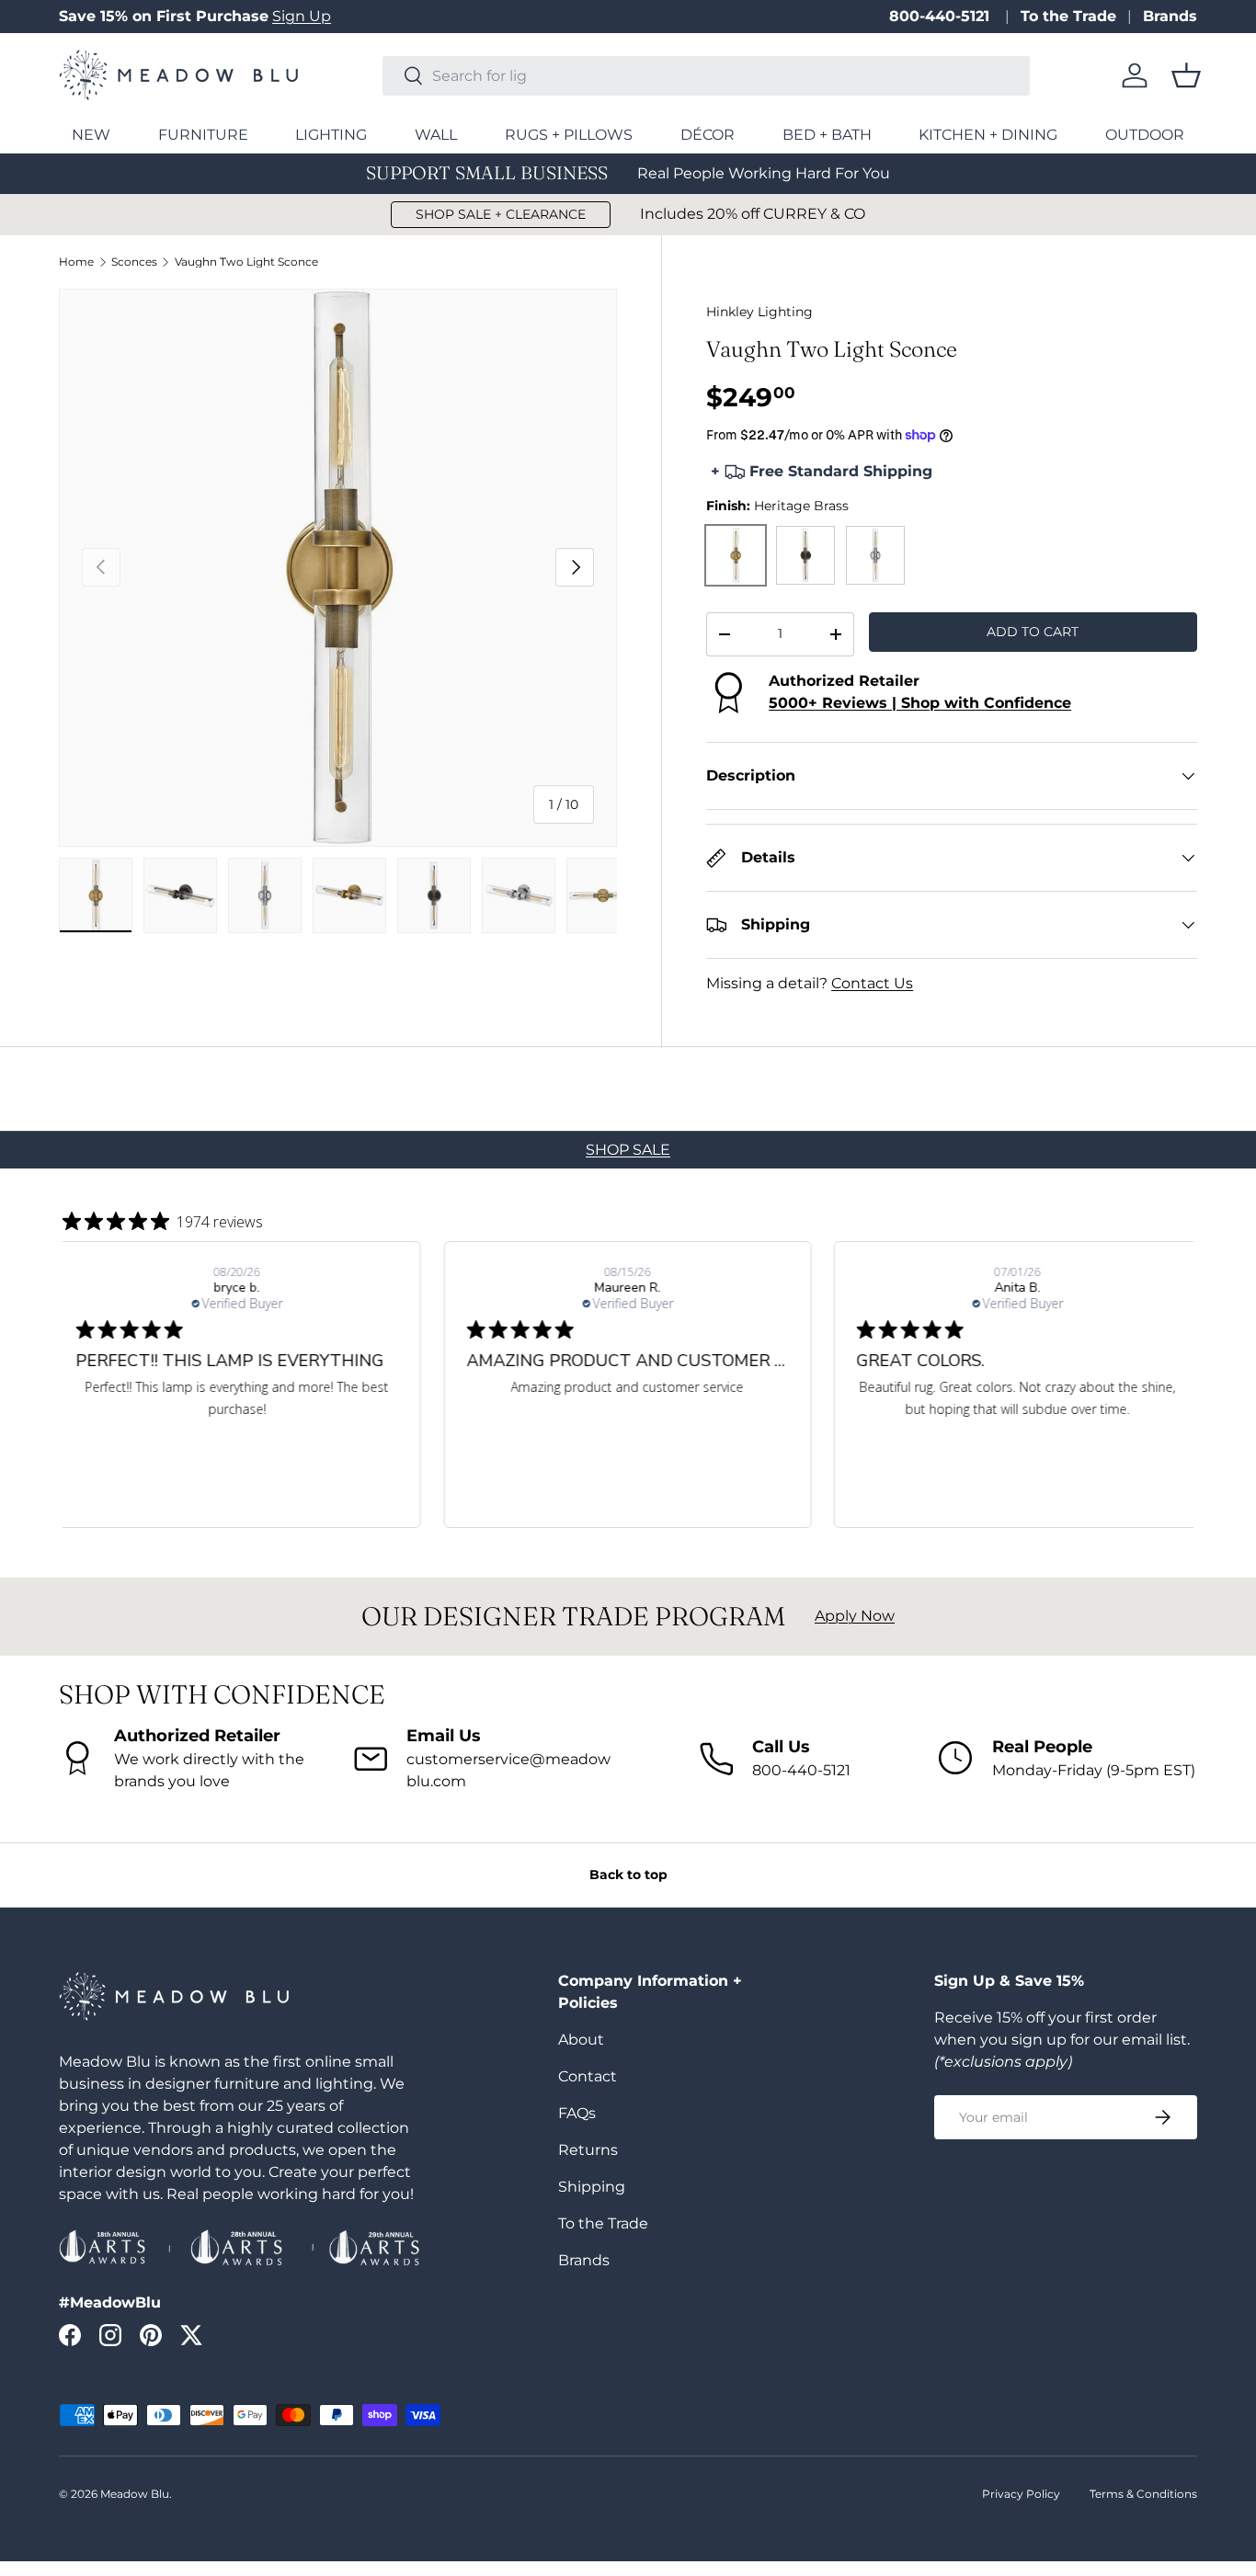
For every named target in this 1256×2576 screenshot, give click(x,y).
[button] (1186, 75)
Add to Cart (1033, 632)
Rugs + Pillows (569, 135)
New (91, 135)
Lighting (331, 135)
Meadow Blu (135, 2494)
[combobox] (706, 76)
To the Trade (1068, 16)
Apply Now (855, 1616)
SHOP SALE (628, 1150)
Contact (588, 2076)
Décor (708, 135)
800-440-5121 (942, 16)
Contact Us (872, 983)
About (581, 2040)
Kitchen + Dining (988, 135)
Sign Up (302, 16)
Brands (1170, 16)
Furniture (203, 135)
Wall (436, 135)
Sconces (134, 262)
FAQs (577, 2113)
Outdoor (1145, 135)
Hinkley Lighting (759, 312)
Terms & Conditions (1143, 2494)
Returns (588, 2150)
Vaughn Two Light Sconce (246, 262)
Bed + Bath (827, 135)
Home (76, 262)
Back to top (628, 1875)
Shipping (592, 2187)
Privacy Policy (1021, 2494)
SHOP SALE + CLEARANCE (501, 214)
